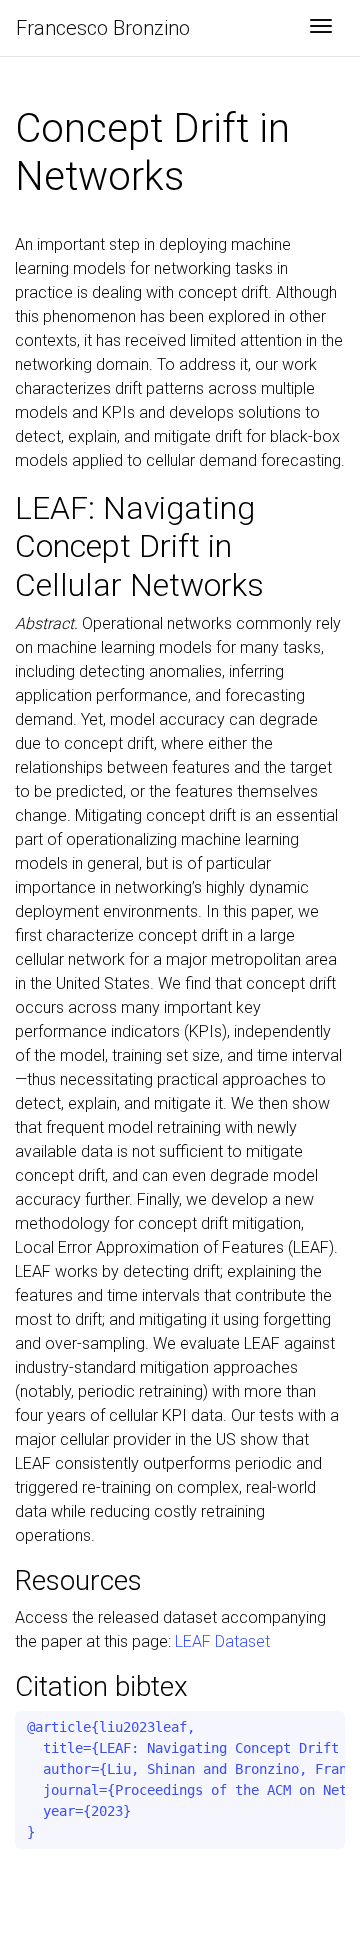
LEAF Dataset (222, 1641)
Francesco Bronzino (103, 28)
